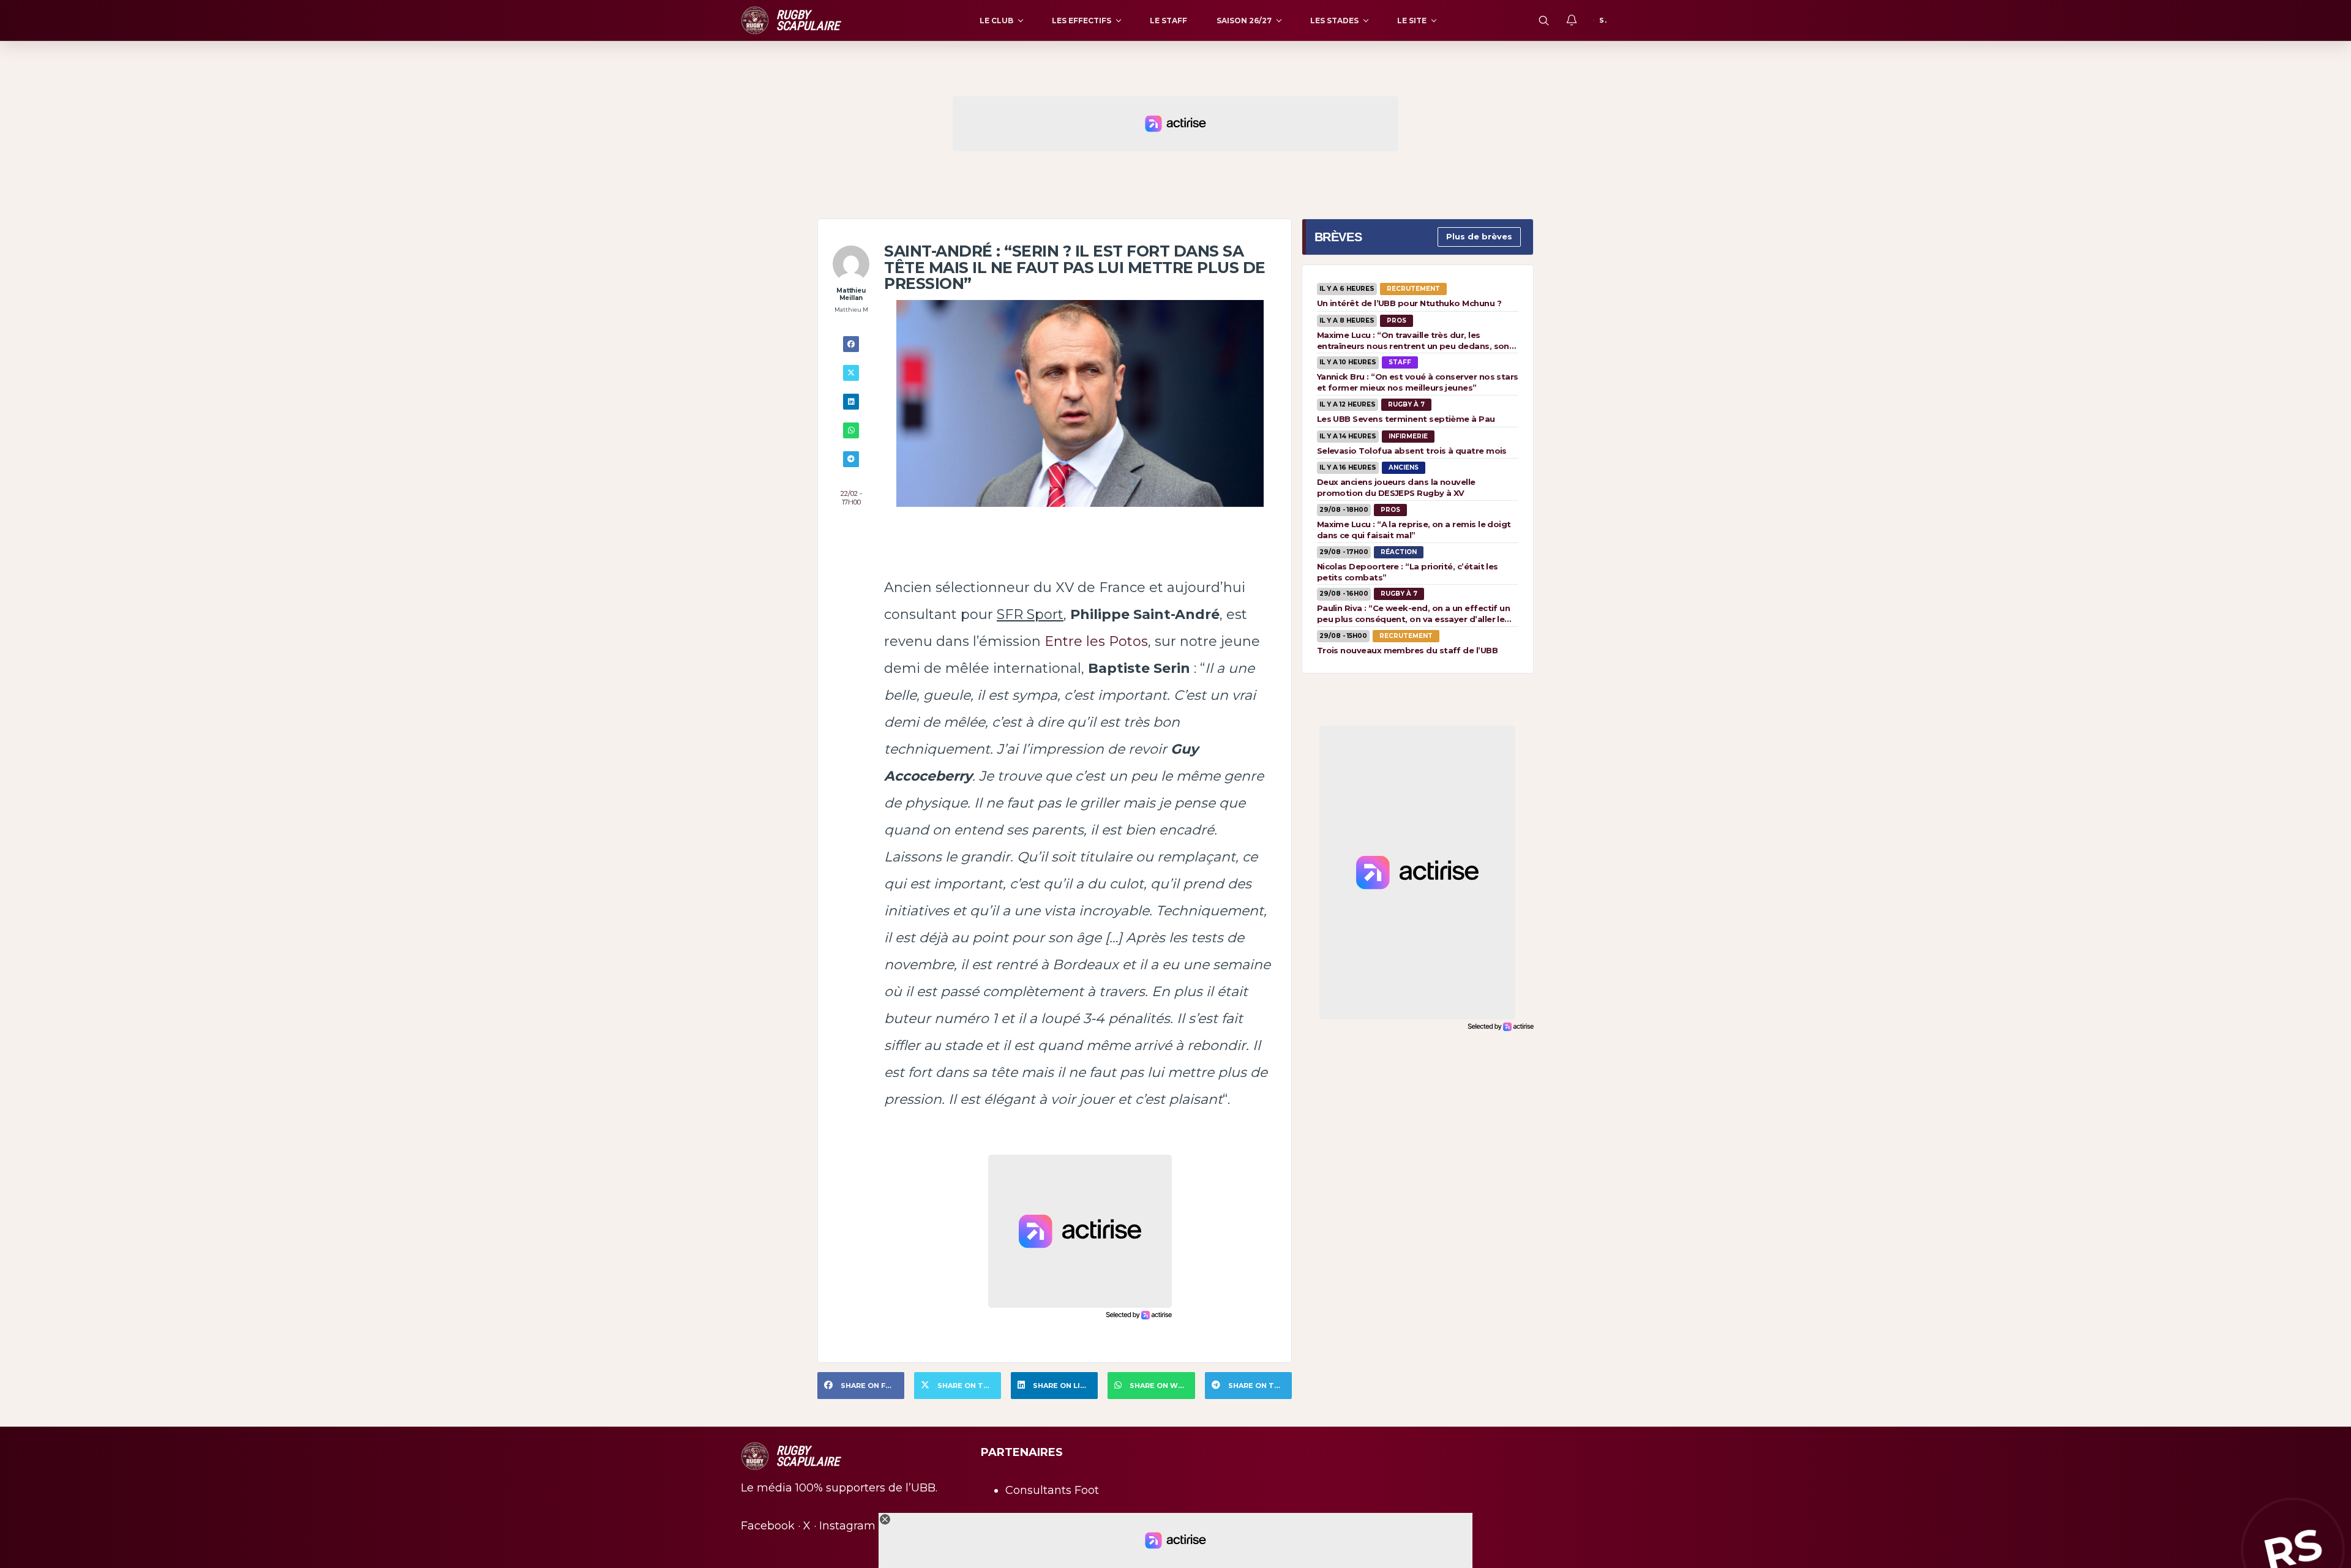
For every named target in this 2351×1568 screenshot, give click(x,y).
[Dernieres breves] (1572, 20)
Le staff (1168, 21)
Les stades (1334, 21)
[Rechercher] (1543, 20)
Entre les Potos (1096, 641)
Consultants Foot (1052, 1490)
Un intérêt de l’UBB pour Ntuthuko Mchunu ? (1409, 303)
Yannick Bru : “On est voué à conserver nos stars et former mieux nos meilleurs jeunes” (1418, 382)
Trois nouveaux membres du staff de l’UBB (1407, 650)
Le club (996, 21)
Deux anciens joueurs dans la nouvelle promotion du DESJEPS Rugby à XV (1396, 487)
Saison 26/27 (1244, 21)
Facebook (768, 1526)
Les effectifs (1082, 21)
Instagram (847, 1526)
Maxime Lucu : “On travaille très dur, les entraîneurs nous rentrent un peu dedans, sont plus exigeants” (1415, 340)
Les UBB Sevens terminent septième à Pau (1406, 419)
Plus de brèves (1479, 236)
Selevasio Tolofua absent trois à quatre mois (1412, 451)
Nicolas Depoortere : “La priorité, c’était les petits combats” (1408, 572)
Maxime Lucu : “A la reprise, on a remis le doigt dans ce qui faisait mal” (1414, 530)
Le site (1412, 21)
